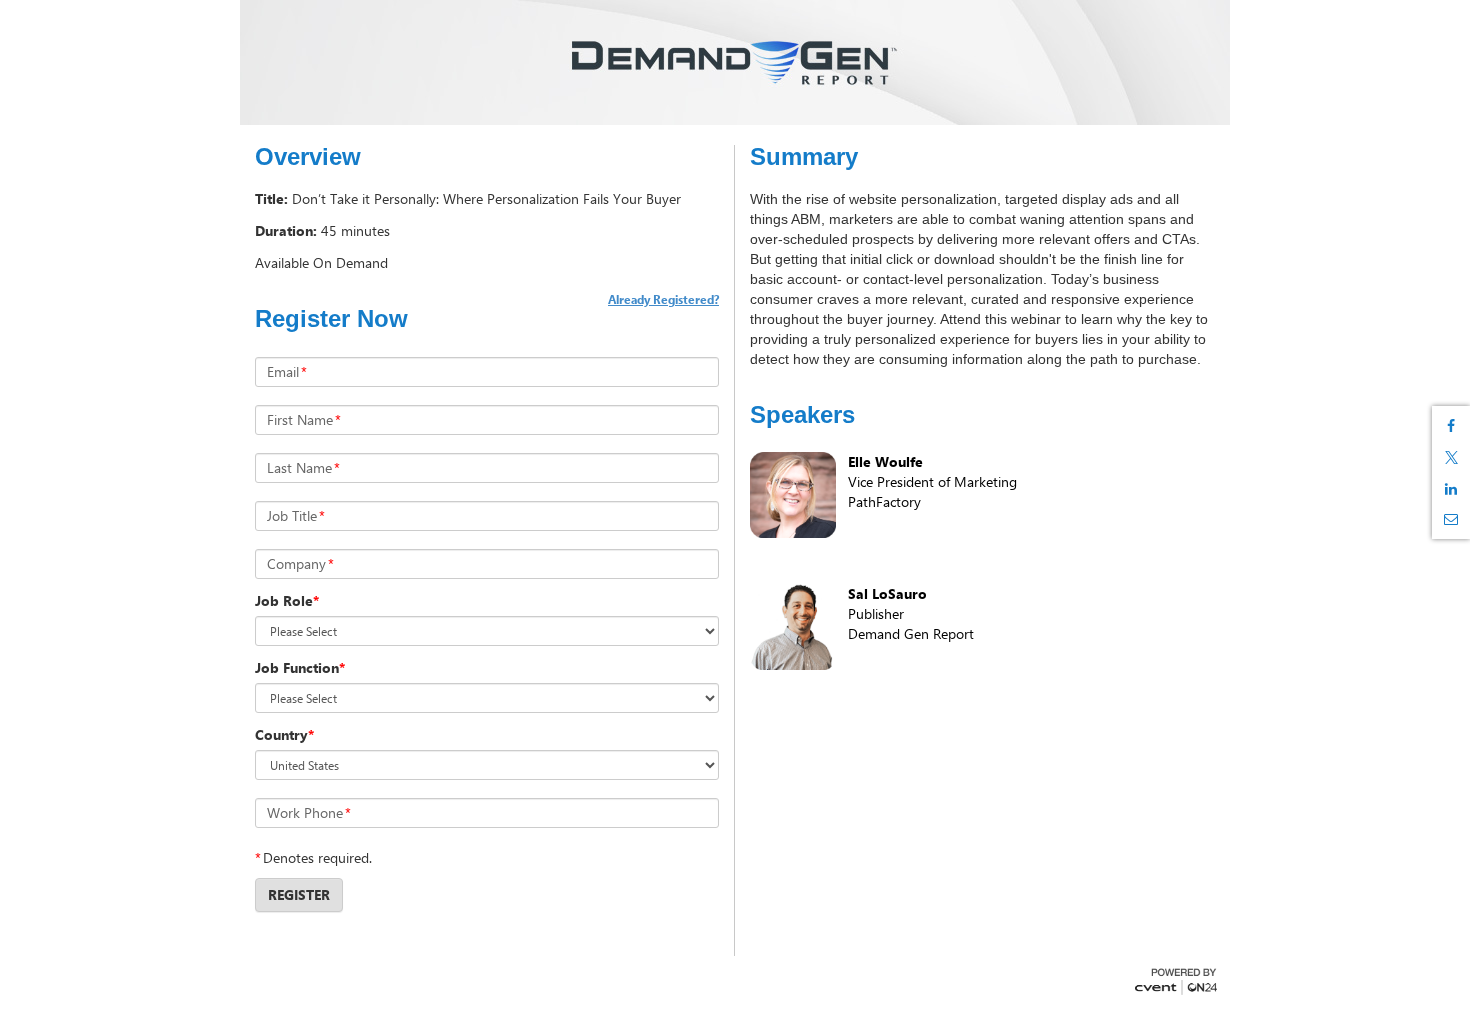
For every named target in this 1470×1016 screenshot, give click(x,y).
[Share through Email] (1451, 519)
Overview (308, 157)
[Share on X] (1451, 457)
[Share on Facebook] (1451, 426)
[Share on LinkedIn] (1451, 489)
